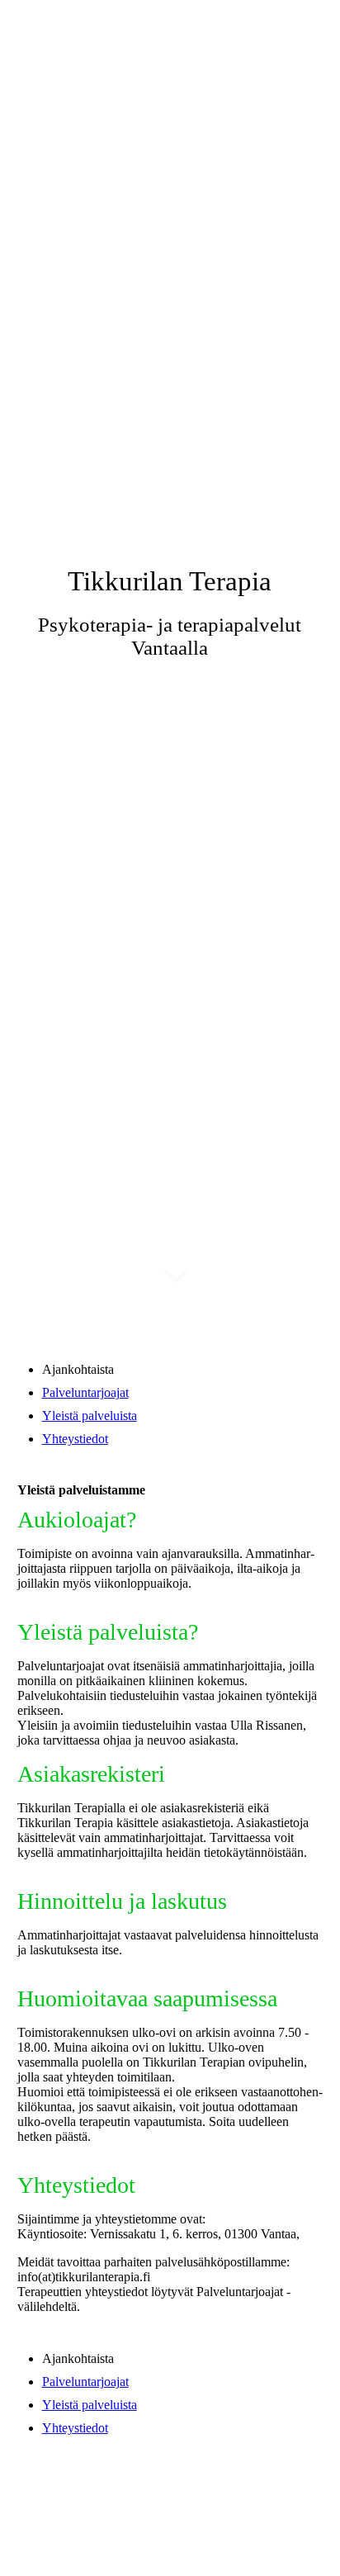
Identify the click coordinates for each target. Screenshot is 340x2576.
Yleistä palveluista (90, 1416)
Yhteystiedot (75, 1439)
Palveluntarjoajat (85, 1392)
